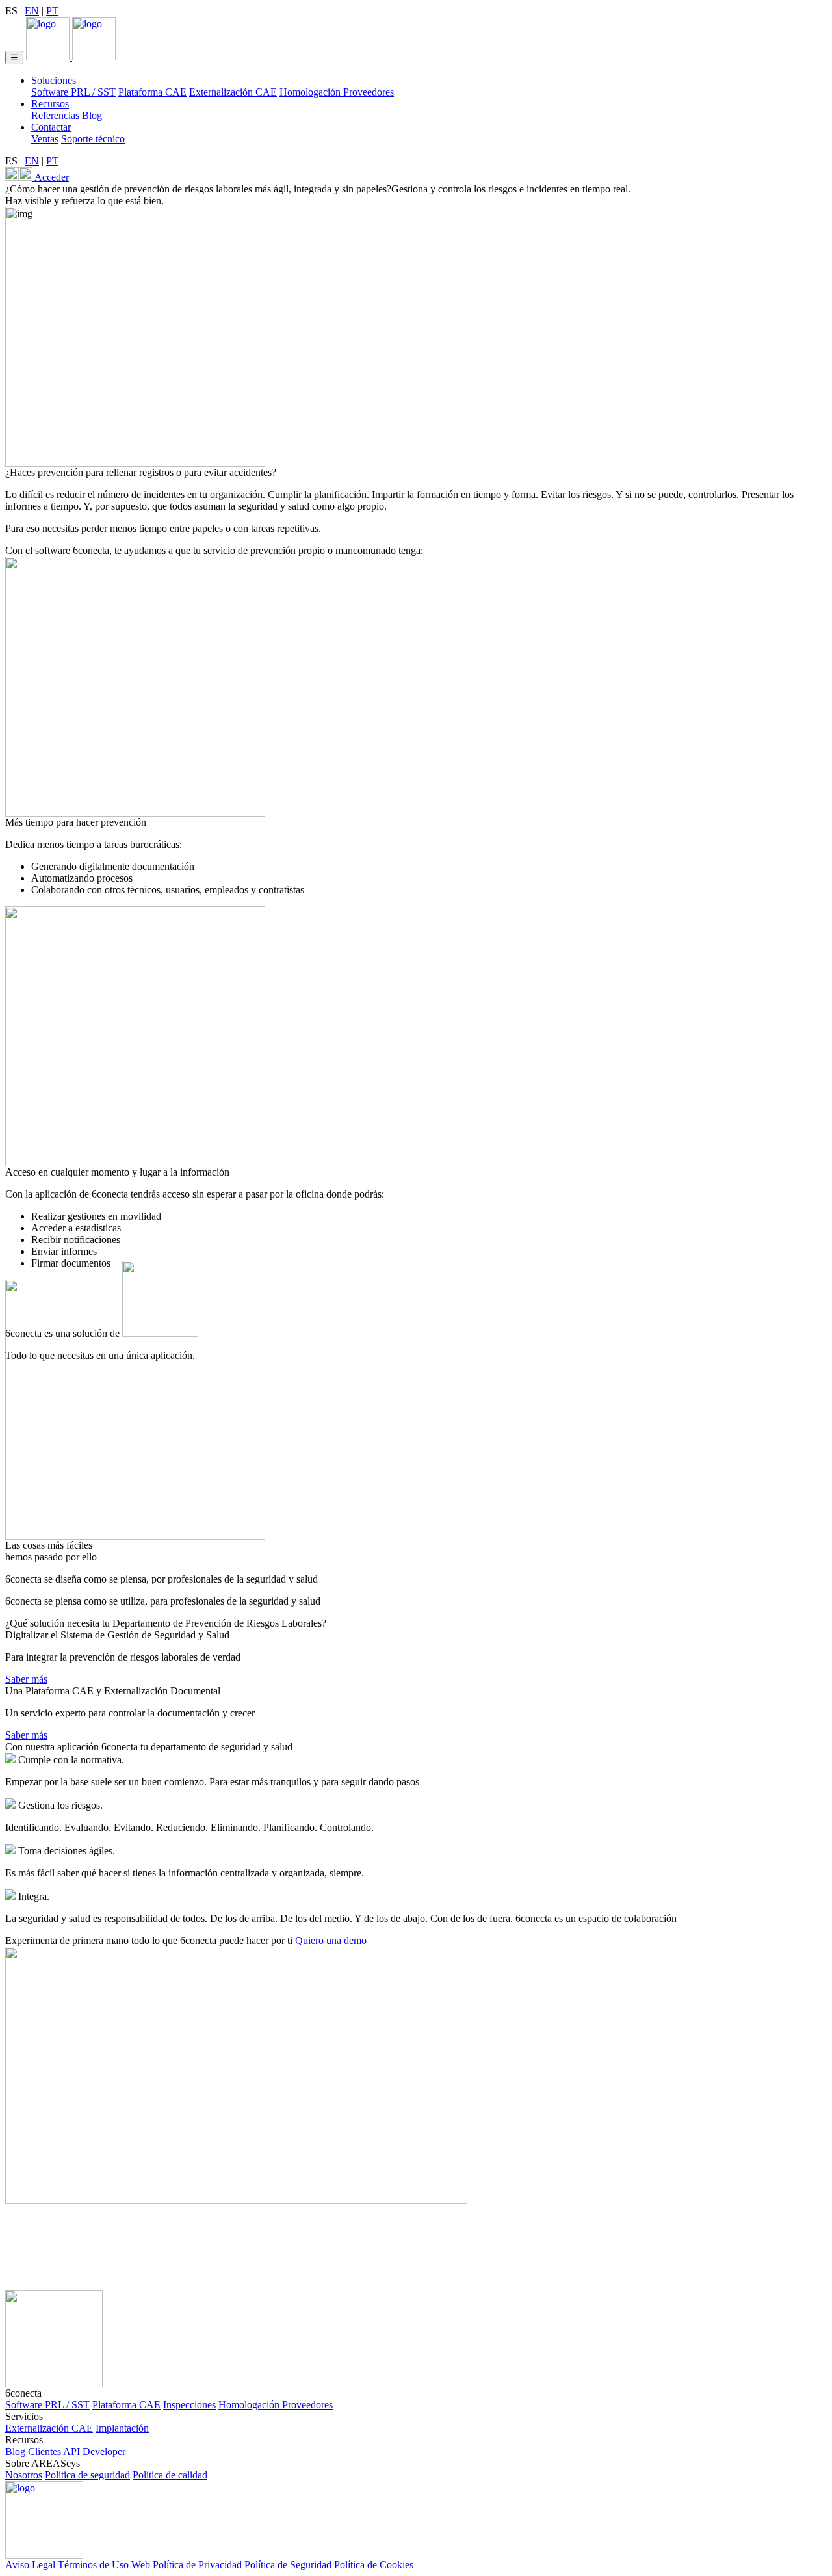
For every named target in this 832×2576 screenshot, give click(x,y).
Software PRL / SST (73, 92)
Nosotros (24, 2475)
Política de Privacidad (197, 2565)
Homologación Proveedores (337, 92)
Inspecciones (189, 2405)
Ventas (45, 139)
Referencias (55, 115)
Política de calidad (170, 2475)
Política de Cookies (374, 2565)
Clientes (45, 2451)
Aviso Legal (30, 2565)
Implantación (122, 2428)
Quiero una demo (331, 1940)
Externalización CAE (233, 92)
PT (52, 11)
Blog (92, 115)
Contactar (51, 127)
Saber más (26, 1679)
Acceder (51, 177)
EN (32, 11)
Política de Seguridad (288, 2565)
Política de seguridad (87, 2475)
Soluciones (54, 80)
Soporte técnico (93, 139)
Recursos (50, 104)
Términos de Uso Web (104, 2565)
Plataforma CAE (152, 92)
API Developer (94, 2451)
